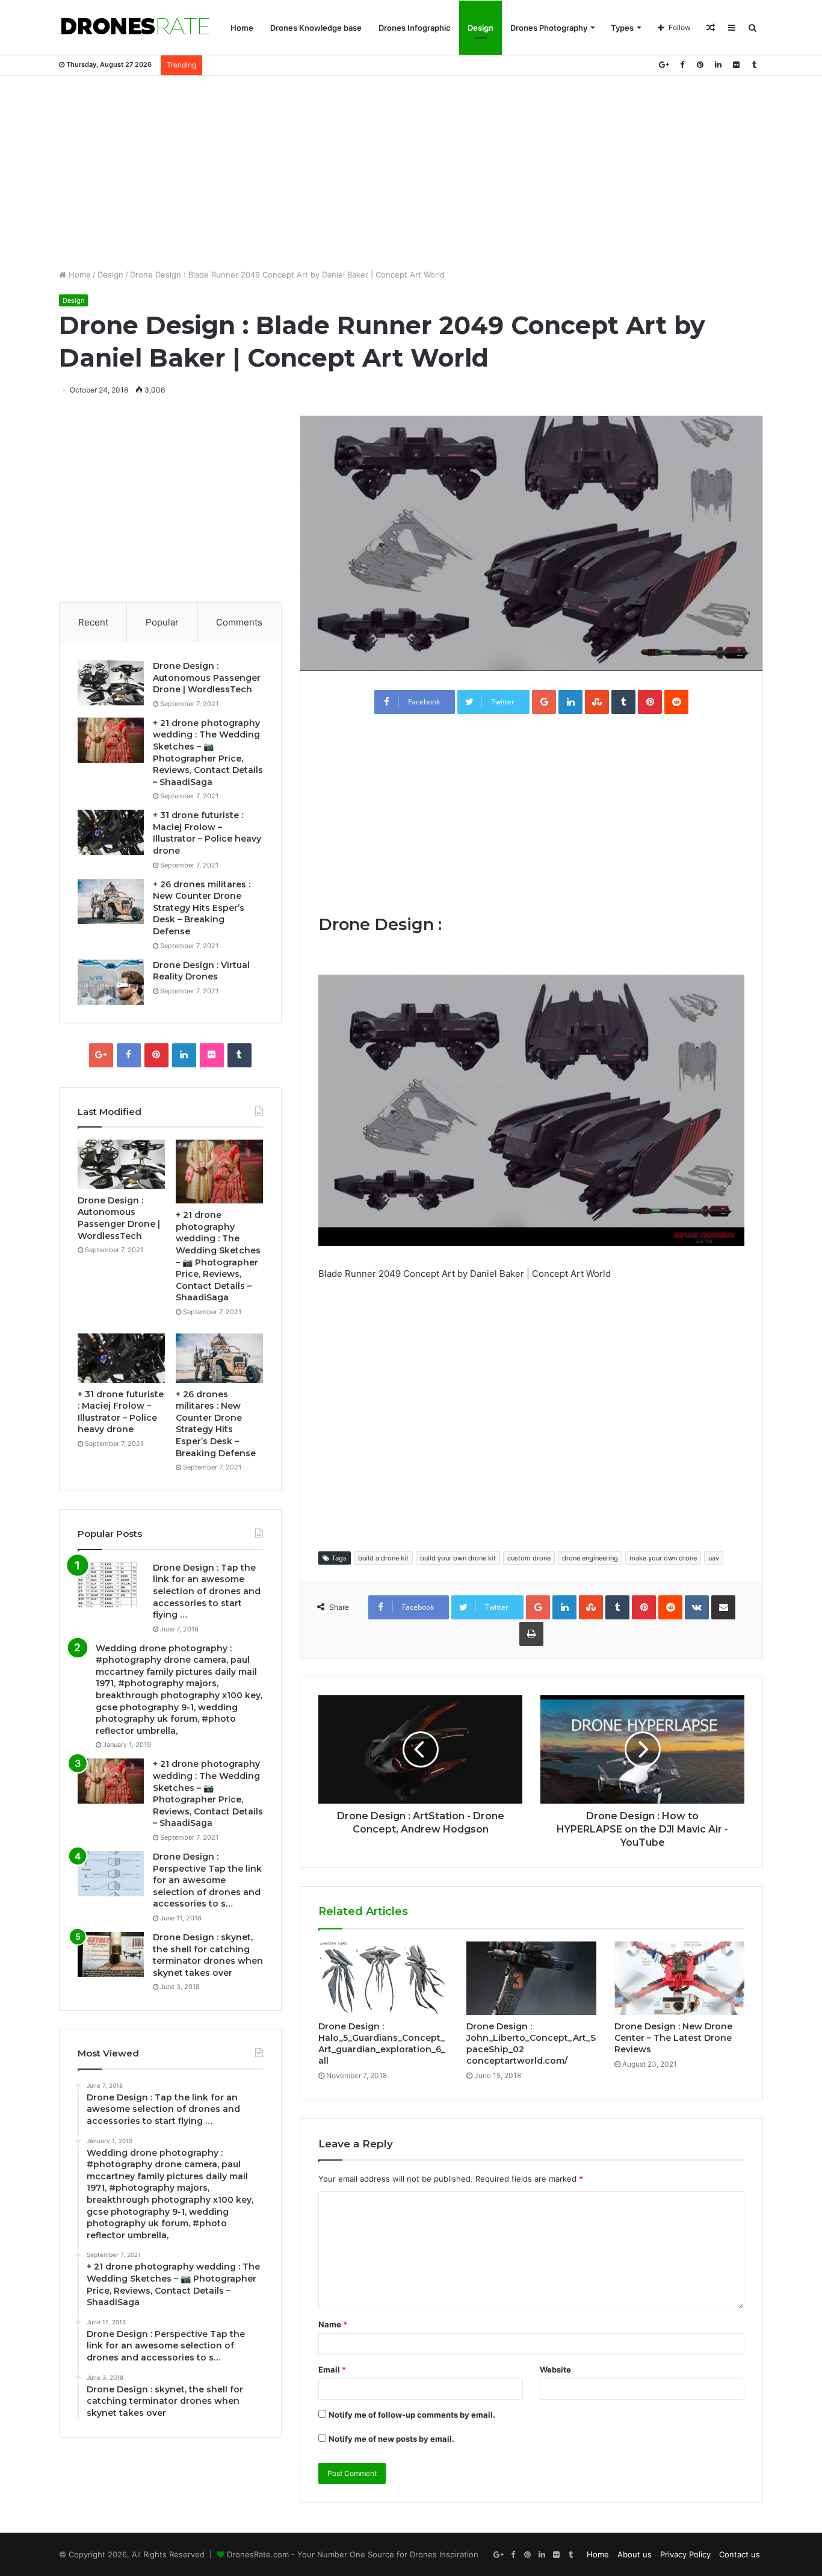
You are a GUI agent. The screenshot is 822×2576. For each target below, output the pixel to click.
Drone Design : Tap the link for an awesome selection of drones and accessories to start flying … (207, 1591)
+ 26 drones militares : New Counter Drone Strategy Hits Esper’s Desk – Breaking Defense (202, 908)
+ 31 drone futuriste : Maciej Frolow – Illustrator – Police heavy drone (207, 833)
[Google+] (664, 65)
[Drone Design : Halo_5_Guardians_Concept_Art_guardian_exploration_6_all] (383, 1978)
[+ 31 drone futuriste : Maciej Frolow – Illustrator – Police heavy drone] (111, 832)
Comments (239, 622)
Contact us (740, 2554)
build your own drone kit (458, 1558)
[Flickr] (736, 65)
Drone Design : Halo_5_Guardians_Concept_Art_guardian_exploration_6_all (382, 2044)
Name (333, 2324)
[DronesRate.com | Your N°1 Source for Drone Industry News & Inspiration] (135, 28)
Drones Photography (549, 28)
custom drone (529, 1558)
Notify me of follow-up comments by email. (412, 2415)
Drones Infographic (415, 28)
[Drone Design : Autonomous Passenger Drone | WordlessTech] (111, 683)
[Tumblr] (754, 65)
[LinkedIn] (718, 65)
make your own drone (663, 1558)
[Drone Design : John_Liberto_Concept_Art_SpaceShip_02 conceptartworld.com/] (531, 1978)
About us (635, 2554)
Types (622, 28)
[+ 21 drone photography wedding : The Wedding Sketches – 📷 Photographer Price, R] (111, 740)
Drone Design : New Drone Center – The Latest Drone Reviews (673, 2038)
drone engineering (590, 1558)
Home (242, 28)
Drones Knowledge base (316, 28)
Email (332, 2370)
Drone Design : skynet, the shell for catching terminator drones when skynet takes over (208, 1955)
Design (481, 28)
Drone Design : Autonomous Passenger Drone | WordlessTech (207, 678)
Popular (162, 622)
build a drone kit (383, 1558)
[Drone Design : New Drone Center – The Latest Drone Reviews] (679, 1978)
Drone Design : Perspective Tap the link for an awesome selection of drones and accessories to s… (207, 1880)
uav (714, 1558)
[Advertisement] (411, 172)
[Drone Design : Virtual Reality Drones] (111, 982)
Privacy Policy (685, 2554)
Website (555, 2370)
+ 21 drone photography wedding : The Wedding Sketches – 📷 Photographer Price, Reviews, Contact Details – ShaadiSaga (208, 753)
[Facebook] (682, 65)
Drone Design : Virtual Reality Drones (201, 971)
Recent (93, 622)
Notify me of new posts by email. (391, 2439)
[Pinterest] (700, 65)
